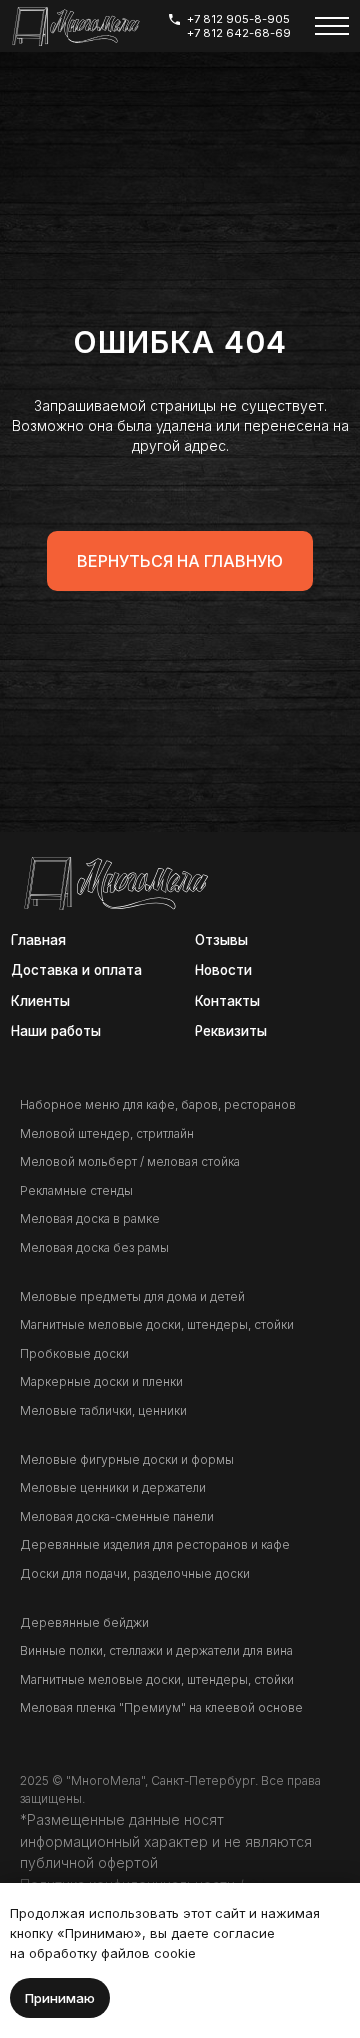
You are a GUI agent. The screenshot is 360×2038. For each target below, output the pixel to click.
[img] (75, 27)
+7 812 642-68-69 (239, 33)
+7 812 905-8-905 (238, 19)
